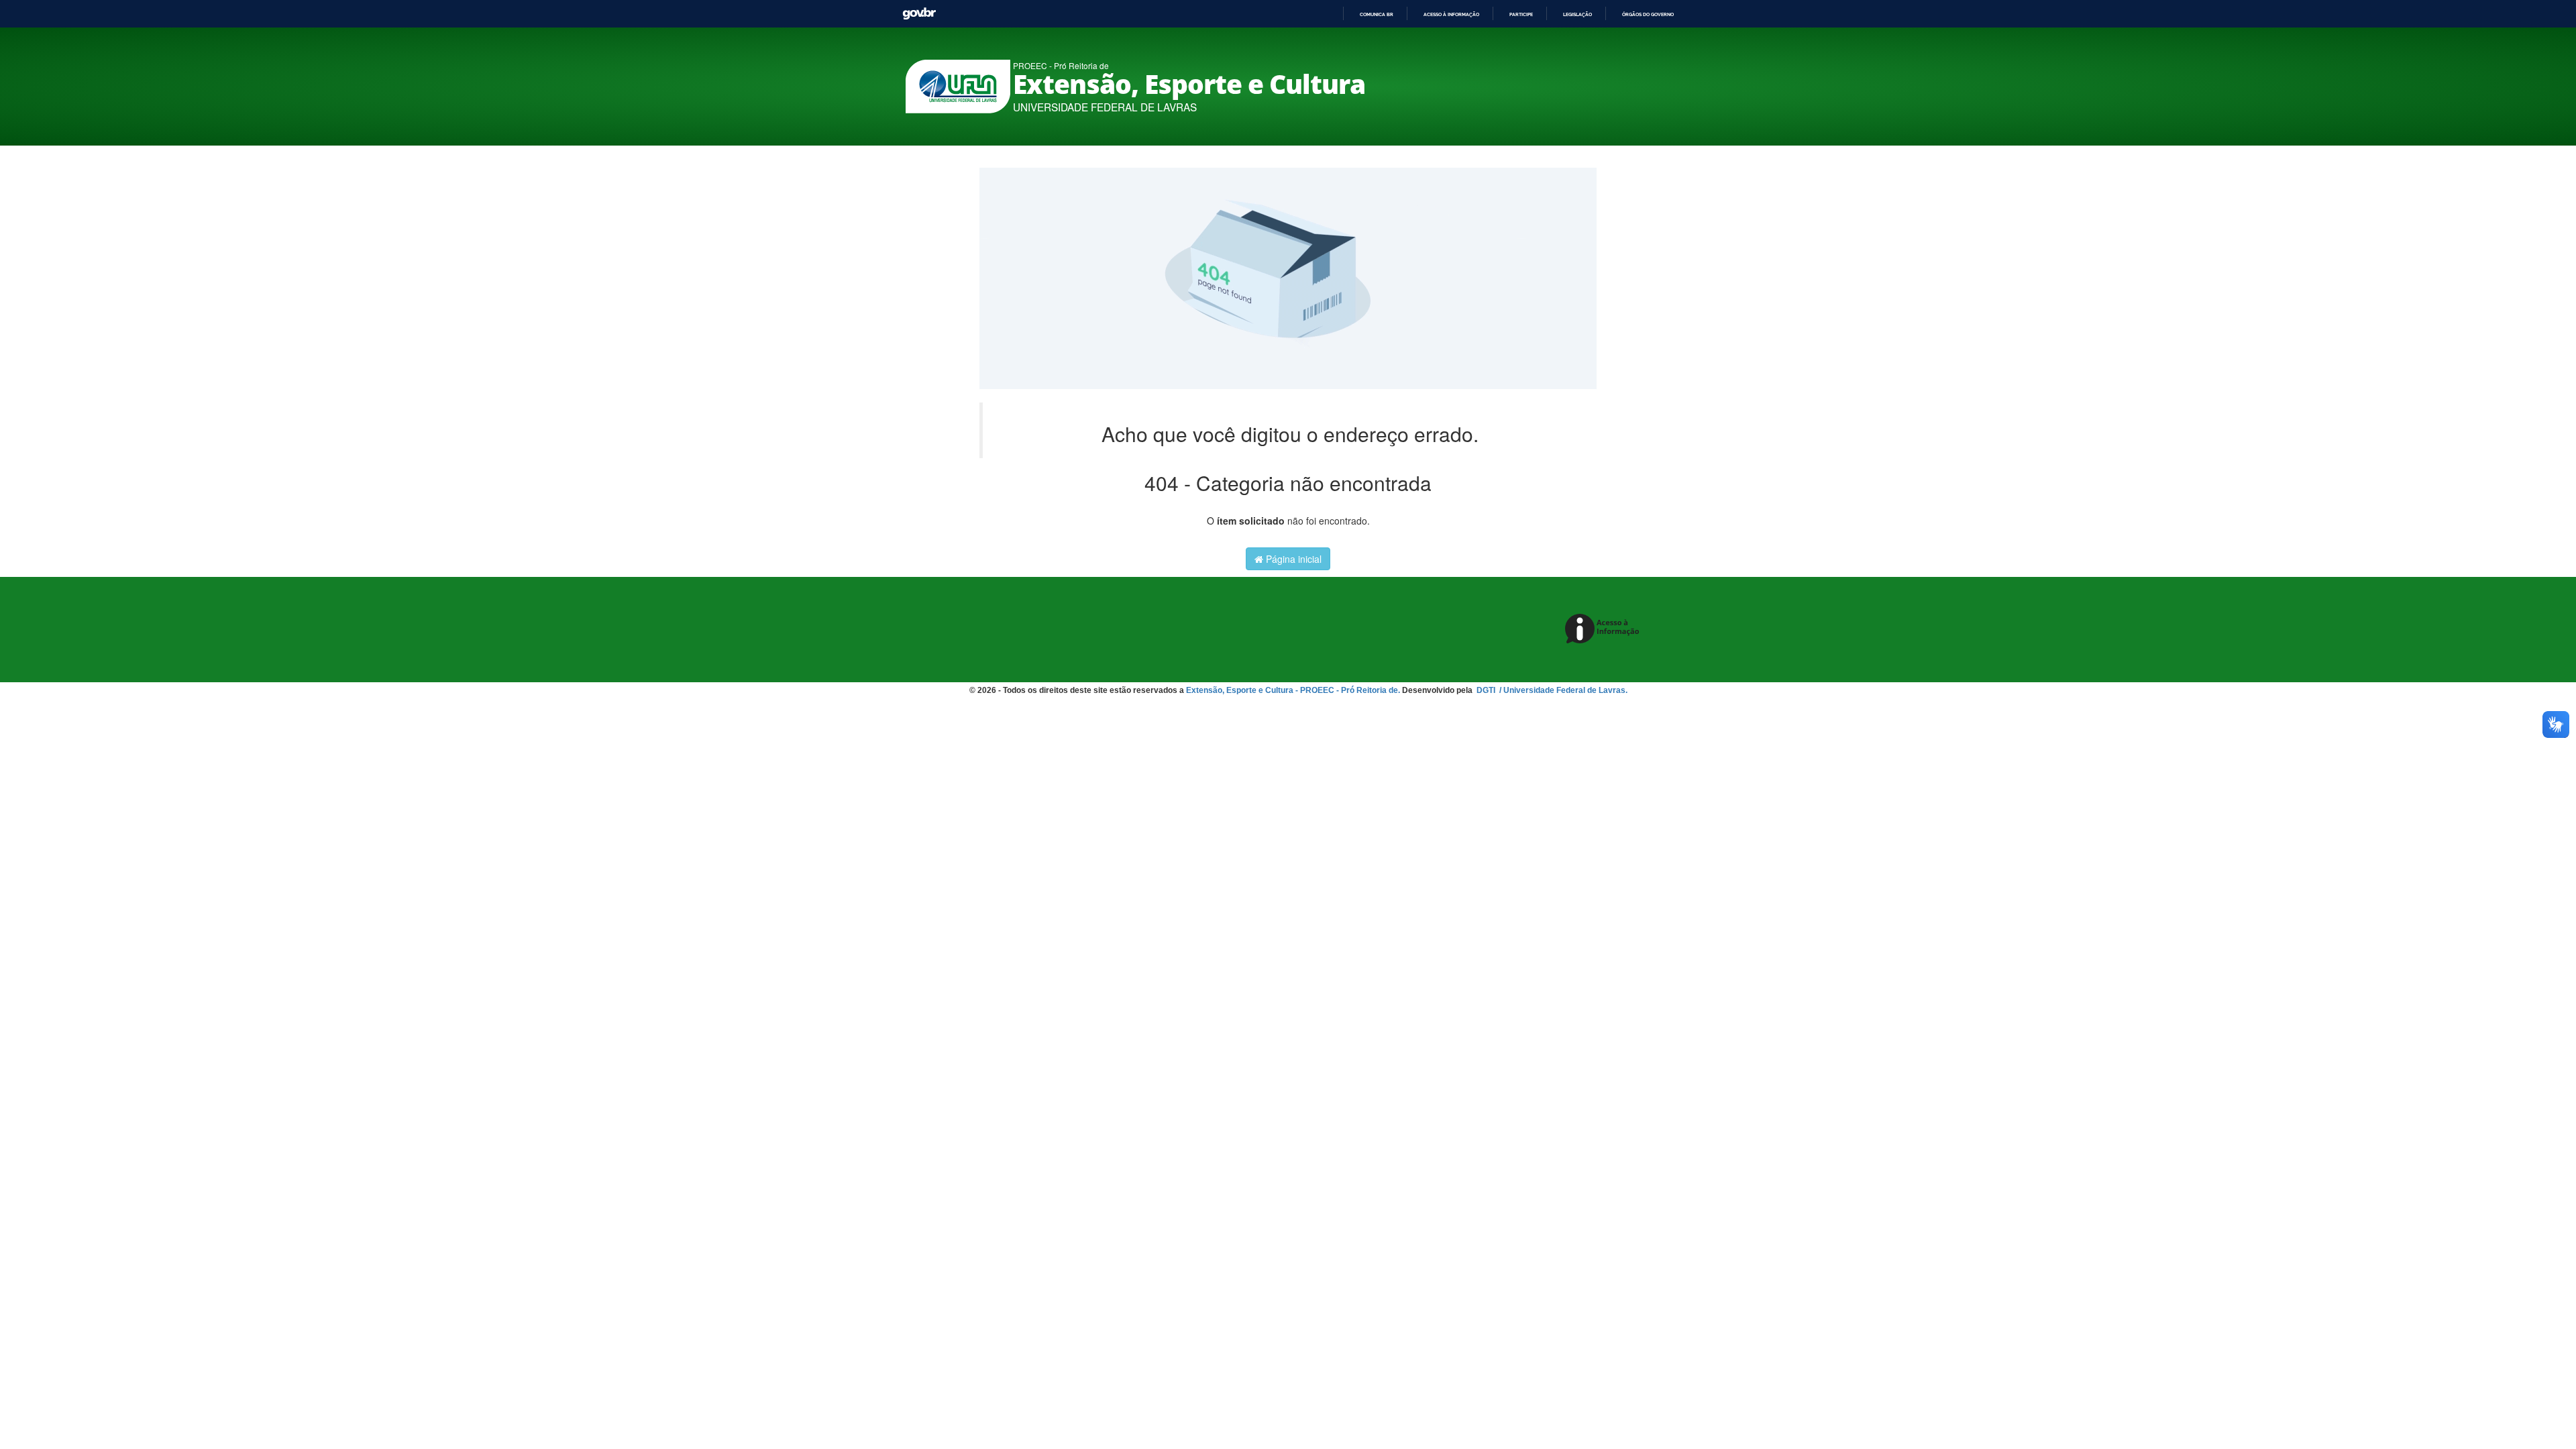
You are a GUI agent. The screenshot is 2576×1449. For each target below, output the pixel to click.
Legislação (1577, 14)
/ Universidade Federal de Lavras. (1562, 690)
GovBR (919, 14)
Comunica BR (1377, 14)
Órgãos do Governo (1648, 14)
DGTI (1487, 690)
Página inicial (1292, 559)
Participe (1521, 14)
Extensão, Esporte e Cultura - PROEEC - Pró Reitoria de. (1293, 690)
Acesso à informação (1451, 14)
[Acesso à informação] (1604, 630)
